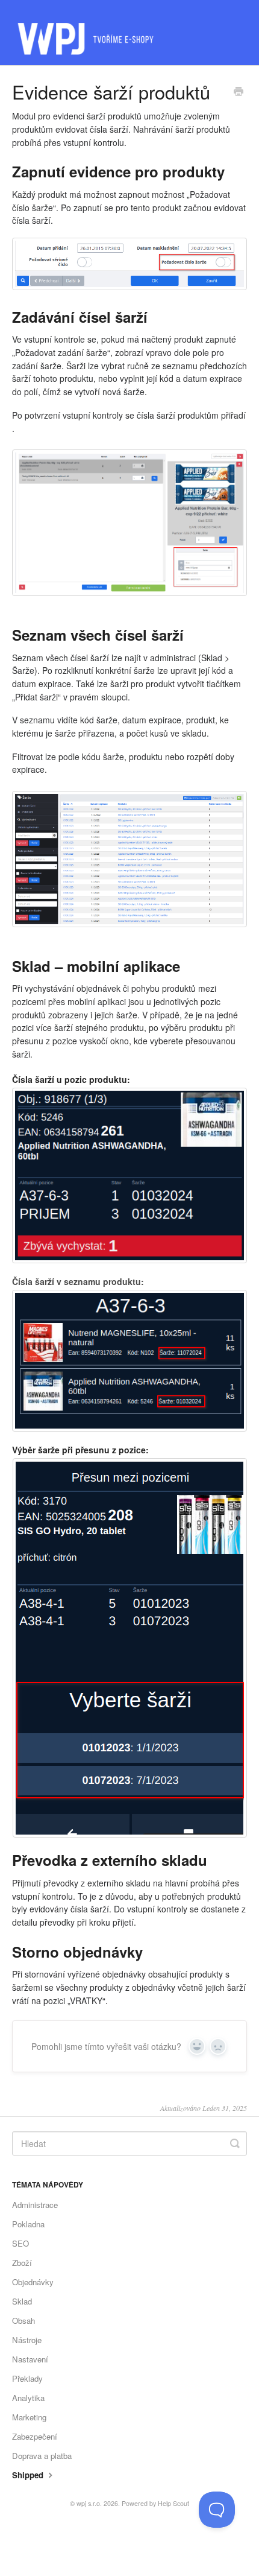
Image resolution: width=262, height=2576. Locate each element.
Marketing (29, 2417)
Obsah (23, 2321)
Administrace (35, 2205)
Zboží (22, 2263)
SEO (20, 2243)
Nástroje (27, 2340)
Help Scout (173, 2503)
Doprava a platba (42, 2456)
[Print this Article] (239, 92)
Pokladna (28, 2224)
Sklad (22, 2301)
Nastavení (30, 2359)
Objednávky (33, 2282)
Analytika (28, 2398)
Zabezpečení (35, 2436)
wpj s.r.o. (89, 2503)
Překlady (27, 2378)
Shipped (29, 2475)
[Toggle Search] (235, 2143)
